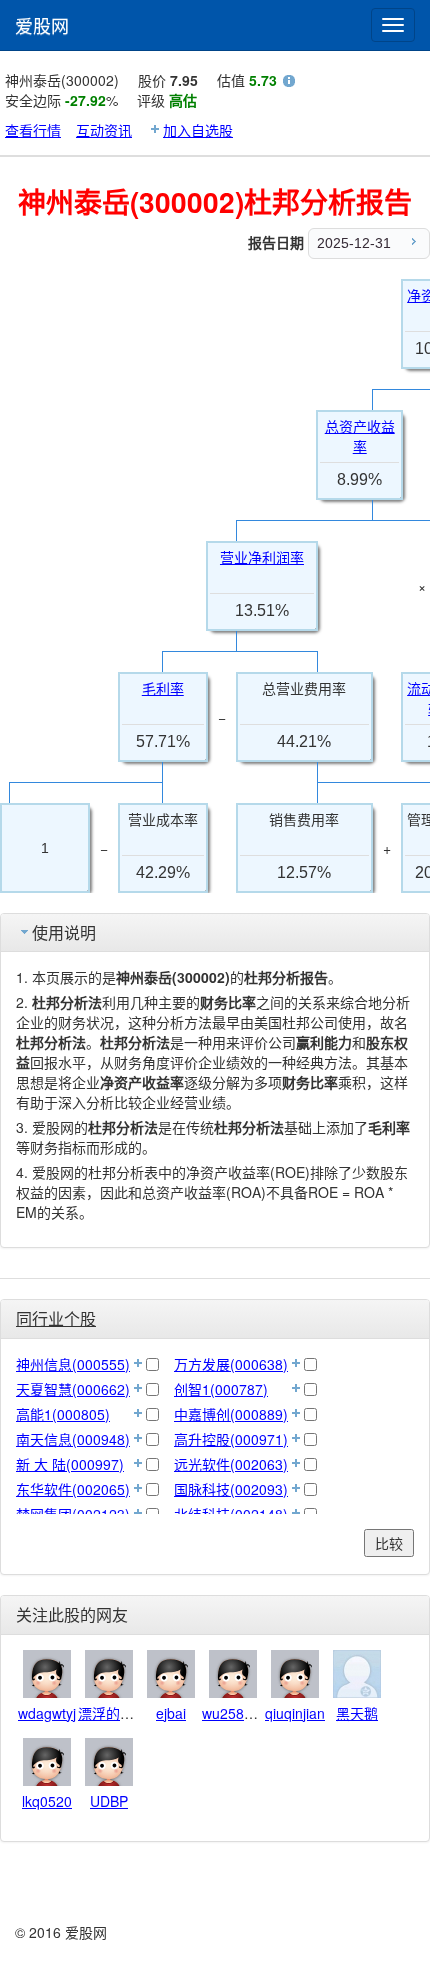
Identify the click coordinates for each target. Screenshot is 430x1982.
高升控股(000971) (231, 1439)
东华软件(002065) (73, 1489)
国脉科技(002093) (231, 1489)
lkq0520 (47, 1801)
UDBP (109, 1801)
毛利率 (163, 689)
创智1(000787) (221, 1389)
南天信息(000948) (73, 1439)
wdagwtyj (47, 1713)
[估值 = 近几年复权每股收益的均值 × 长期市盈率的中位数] (289, 83)
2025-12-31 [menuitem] (354, 243)
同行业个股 (56, 1318)
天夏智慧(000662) (73, 1389)
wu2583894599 (251, 1713)
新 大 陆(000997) (70, 1464)
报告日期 (276, 242)
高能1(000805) (63, 1414)
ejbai (171, 1713)
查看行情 (33, 130)
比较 (389, 1543)
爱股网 (42, 25)
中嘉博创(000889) (231, 1414)
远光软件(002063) (231, 1464)
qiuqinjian (295, 1713)
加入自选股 (198, 130)
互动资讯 (104, 130)
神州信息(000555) (73, 1364)
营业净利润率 (262, 558)
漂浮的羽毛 (113, 1713)
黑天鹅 (357, 1713)
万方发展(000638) (231, 1364)
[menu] (369, 243)
